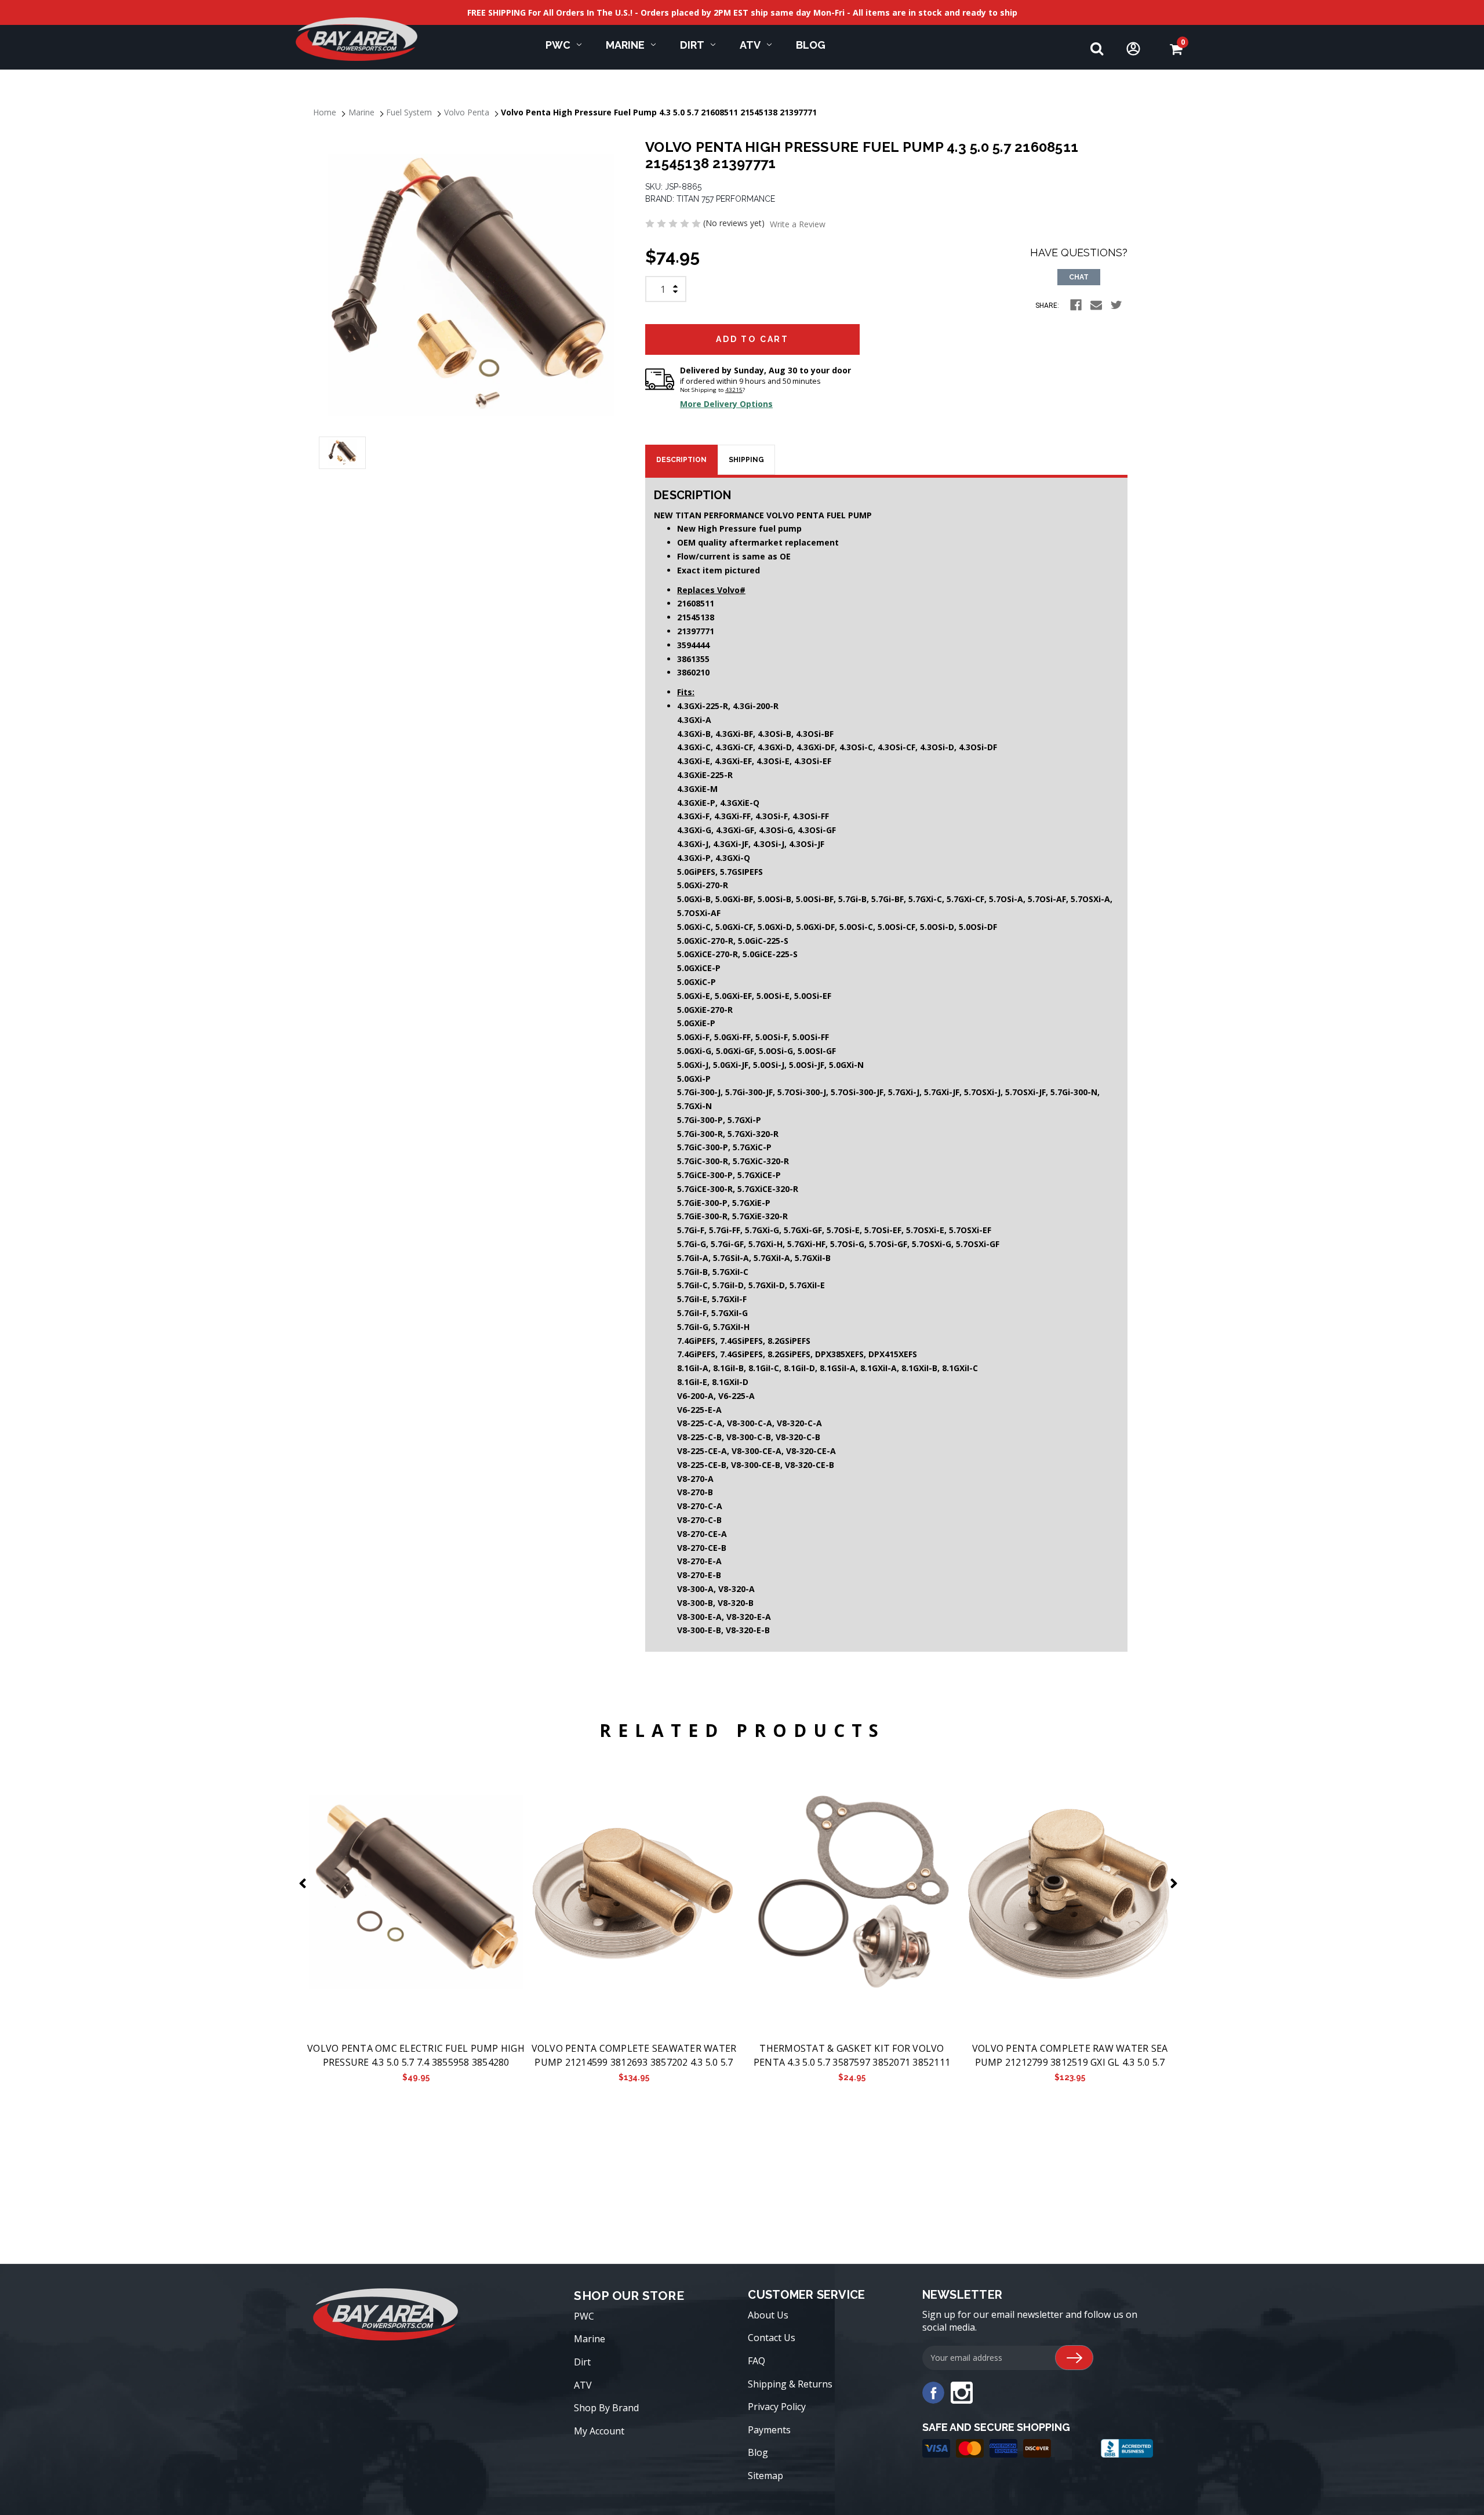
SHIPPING (746, 460)
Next (1176, 1883)
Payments (769, 2430)
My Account (599, 2431)
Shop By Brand (606, 2408)
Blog (811, 45)
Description (681, 460)
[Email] (1096, 305)
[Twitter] (1116, 305)
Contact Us (772, 2338)
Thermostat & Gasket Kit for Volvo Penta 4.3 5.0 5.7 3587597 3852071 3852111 (852, 2055)
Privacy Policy (777, 2407)
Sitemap (765, 2476)
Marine (625, 45)
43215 (734, 390)
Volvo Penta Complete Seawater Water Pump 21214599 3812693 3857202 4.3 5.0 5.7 (634, 2055)
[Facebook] (1076, 305)
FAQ (756, 2361)
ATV (750, 45)
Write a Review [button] (798, 224)
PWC (558, 45)
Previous (305, 1883)
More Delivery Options (726, 404)
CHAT (1079, 277)
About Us (768, 2315)
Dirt (692, 45)
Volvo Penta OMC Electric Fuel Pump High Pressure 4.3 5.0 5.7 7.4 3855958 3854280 (416, 2055)
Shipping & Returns (790, 2384)
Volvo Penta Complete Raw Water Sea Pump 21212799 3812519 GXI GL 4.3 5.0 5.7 (1070, 2055)
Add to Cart (416, 1892)
